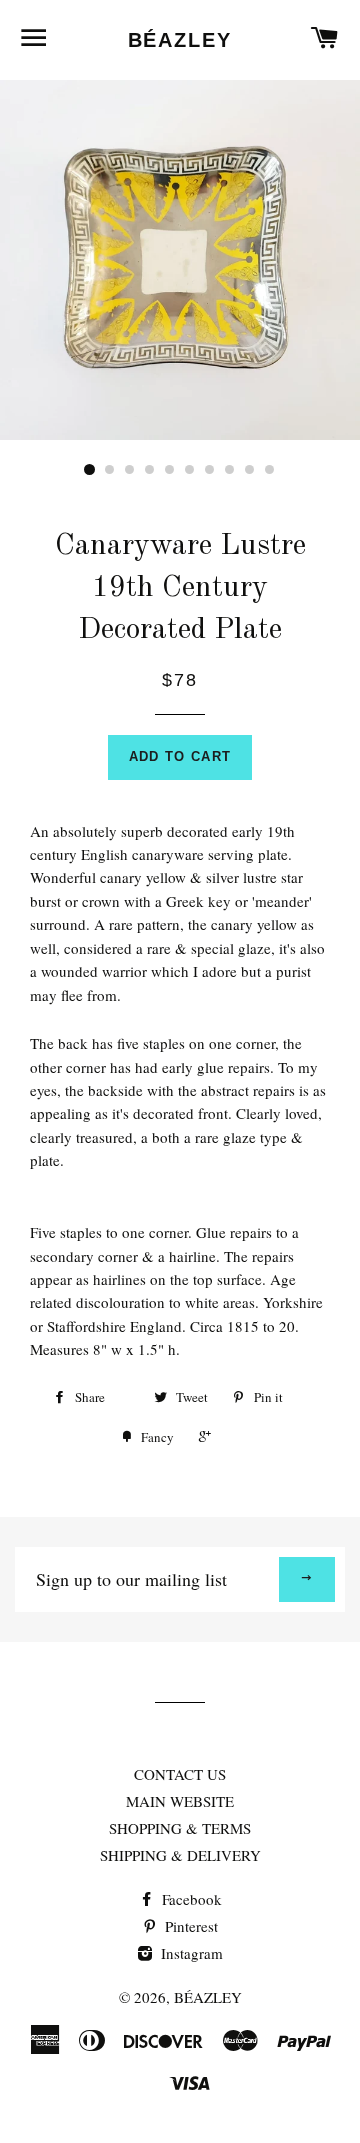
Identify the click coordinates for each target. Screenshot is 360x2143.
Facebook (190, 1899)
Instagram (190, 1953)
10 (270, 470)
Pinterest (189, 1926)
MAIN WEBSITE (180, 1801)
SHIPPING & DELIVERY (180, 1855)
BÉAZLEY (180, 40)
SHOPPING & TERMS (180, 1828)
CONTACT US (180, 1774)
